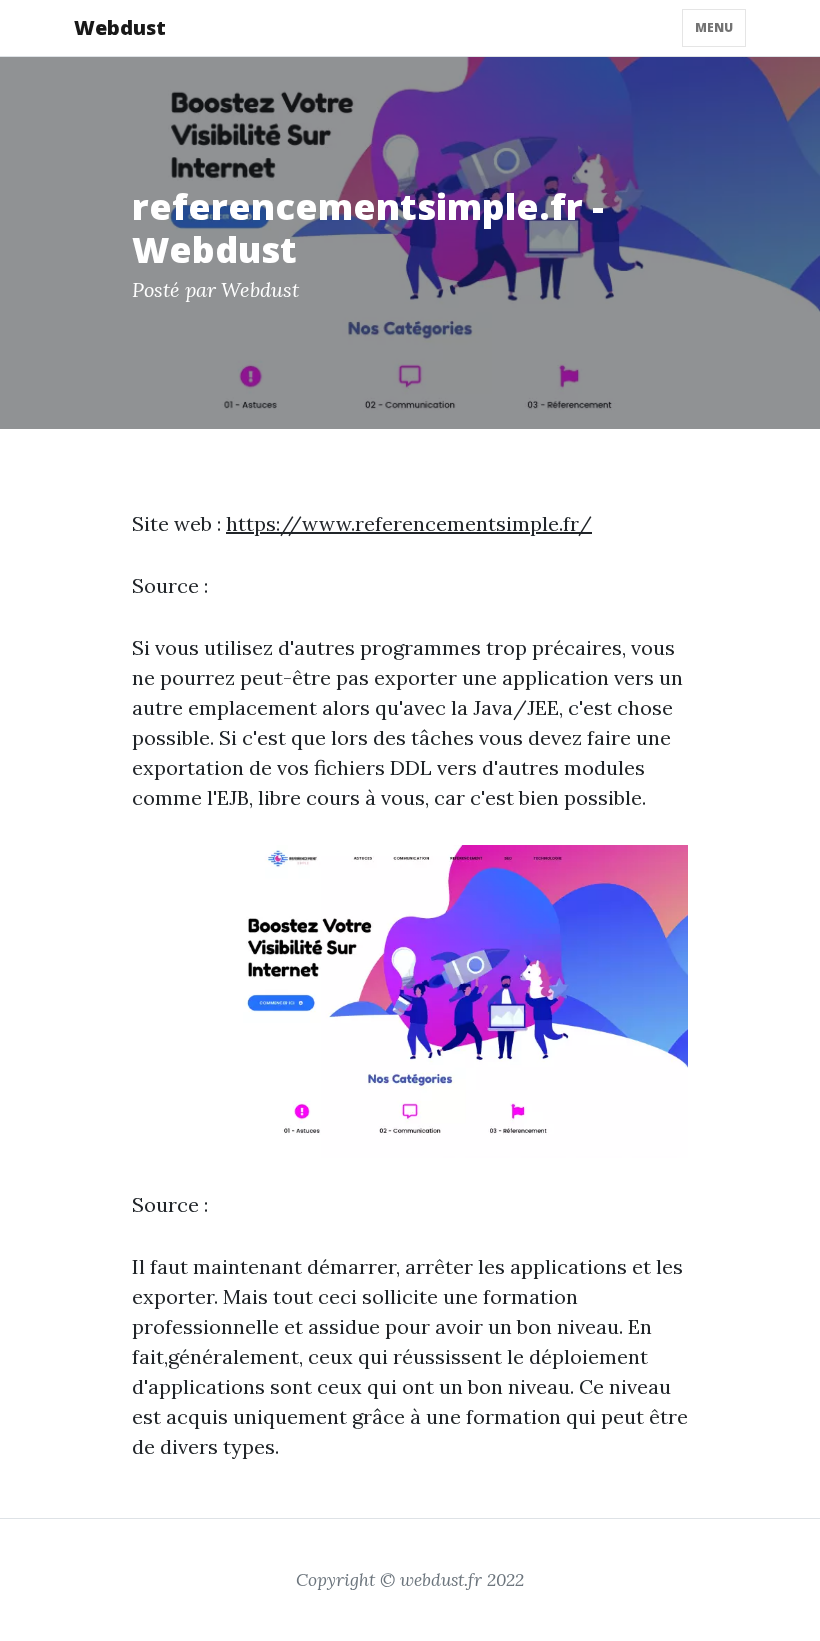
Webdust (120, 27)
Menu (714, 27)
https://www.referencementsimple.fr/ (409, 523)
